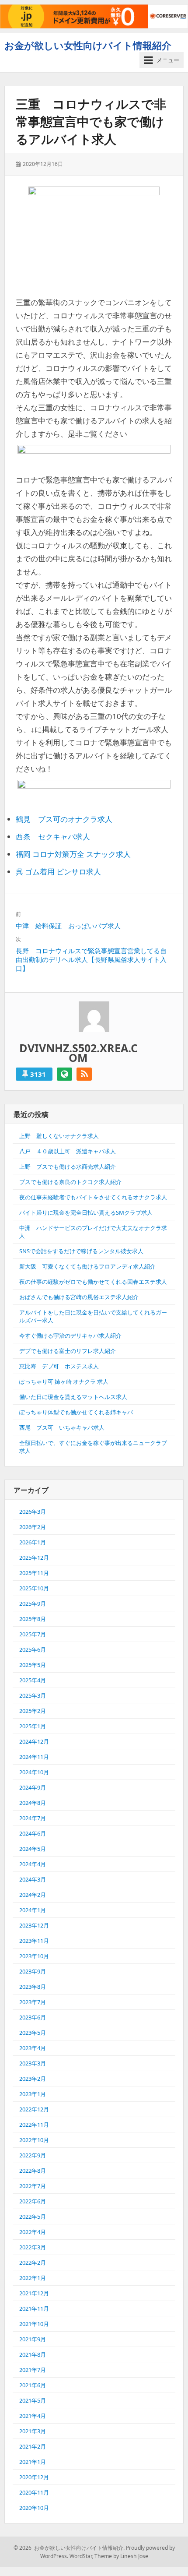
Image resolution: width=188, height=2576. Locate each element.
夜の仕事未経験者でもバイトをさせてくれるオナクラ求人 (93, 1197)
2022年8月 (33, 2171)
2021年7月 (33, 2370)
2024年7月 (33, 1818)
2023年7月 (33, 2002)
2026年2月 (33, 1527)
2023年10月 (34, 1956)
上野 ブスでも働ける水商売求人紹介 (68, 1166)
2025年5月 (33, 1665)
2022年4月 (33, 2232)
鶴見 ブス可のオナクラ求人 (64, 819)
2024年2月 (33, 1895)
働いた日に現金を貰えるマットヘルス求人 (73, 1397)
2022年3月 (33, 2247)
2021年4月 (33, 2416)
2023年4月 (33, 2048)
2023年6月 (33, 2017)
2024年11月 (34, 1757)
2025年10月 (34, 1588)
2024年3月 (33, 1879)
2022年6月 (33, 2201)
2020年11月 (34, 2492)
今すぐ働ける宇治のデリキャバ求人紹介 (70, 1336)
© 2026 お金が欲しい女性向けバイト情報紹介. (69, 2548)
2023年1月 (33, 2094)
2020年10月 (34, 2508)
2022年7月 (33, 2186)
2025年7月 (33, 1634)
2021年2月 (33, 2446)
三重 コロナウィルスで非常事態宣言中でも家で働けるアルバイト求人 (91, 121)
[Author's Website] (64, 1074)
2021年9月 (33, 2339)
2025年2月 (33, 1711)
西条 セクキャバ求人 (53, 837)
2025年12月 (34, 1558)
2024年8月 (33, 1803)
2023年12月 (34, 1925)
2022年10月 (34, 2140)
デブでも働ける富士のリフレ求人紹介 (68, 1351)
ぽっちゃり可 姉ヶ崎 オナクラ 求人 (64, 1381)
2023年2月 (33, 2079)
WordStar (81, 2556)
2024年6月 (33, 1833)
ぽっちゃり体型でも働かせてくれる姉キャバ (76, 1412)
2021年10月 (34, 2324)
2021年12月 (34, 2293)
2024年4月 (33, 1864)
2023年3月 (33, 2063)
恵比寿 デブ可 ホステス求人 (59, 1366)
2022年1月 (33, 2278)
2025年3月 (33, 1695)
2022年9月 (33, 2155)
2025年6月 (33, 1649)
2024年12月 (34, 1741)
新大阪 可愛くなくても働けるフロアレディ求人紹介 (87, 1266)
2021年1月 (33, 2462)
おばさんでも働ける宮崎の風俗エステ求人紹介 (79, 1297)
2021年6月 (33, 2385)
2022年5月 (33, 2217)
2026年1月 (33, 1542)
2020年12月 (34, 2477)
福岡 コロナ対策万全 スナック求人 (73, 854)
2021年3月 (33, 2431)
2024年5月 (33, 1849)
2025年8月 (33, 1619)
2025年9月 (33, 1603)
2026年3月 (33, 1512)
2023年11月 (34, 1941)
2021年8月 (33, 2354)
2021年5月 (33, 2400)
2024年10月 (34, 1772)
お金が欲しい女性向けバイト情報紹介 (88, 45)
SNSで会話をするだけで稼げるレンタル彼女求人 (81, 1251)
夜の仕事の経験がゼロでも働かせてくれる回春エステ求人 (93, 1282)
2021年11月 (34, 2308)
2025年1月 (33, 1726)
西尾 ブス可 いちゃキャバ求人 (62, 1427)
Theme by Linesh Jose (121, 2556)
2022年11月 (34, 2125)
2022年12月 (34, 2109)
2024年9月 (33, 1787)
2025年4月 (33, 1680)
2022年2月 (33, 2262)
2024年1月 (33, 1910)
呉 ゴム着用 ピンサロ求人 (58, 872)
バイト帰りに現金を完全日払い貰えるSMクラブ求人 (86, 1212)
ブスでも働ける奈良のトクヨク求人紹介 (70, 1182)
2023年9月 (33, 1971)
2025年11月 (34, 1573)
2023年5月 (33, 2033)
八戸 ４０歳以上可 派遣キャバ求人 (68, 1151)
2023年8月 (33, 1987)
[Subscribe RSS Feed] (84, 1074)
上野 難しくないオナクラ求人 (59, 1136)
